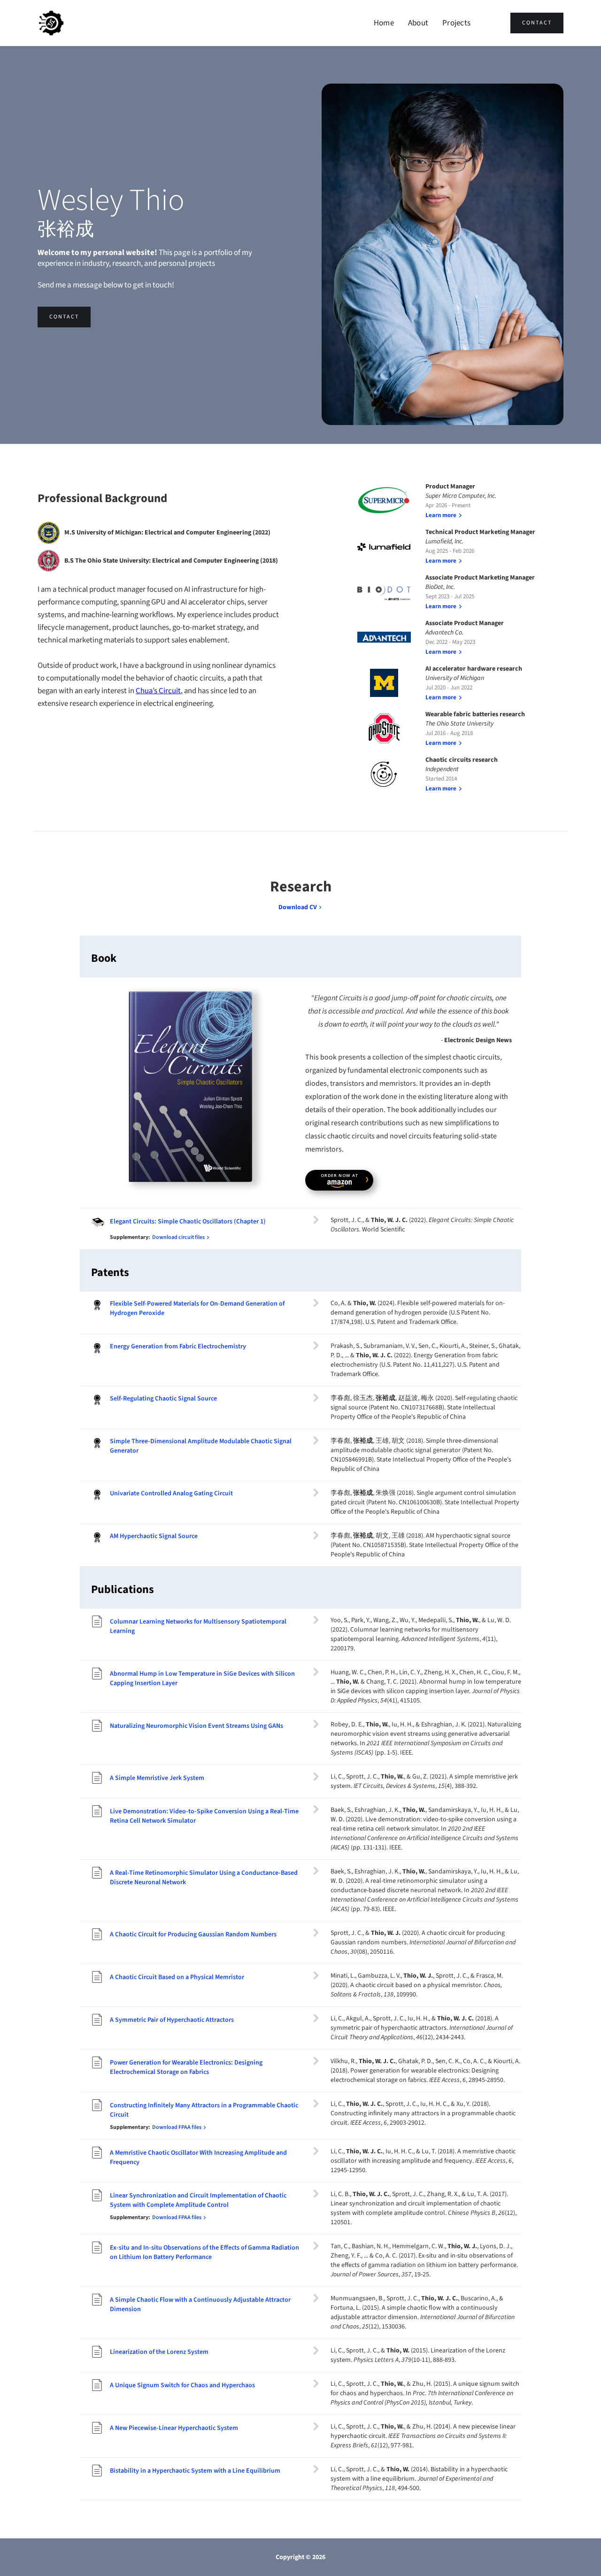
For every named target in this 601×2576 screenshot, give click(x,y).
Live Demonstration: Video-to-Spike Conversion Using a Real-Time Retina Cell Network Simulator (204, 1816)
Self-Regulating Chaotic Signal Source (163, 1399)
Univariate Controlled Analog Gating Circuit (171, 1493)
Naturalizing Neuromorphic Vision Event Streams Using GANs (196, 1726)
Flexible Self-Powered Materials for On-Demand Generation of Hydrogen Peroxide (197, 1308)
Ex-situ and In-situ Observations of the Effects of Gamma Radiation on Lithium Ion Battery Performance (204, 2252)
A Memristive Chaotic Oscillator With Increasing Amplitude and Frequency (198, 2158)
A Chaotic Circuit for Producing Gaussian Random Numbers (193, 1934)
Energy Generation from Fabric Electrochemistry (178, 1346)
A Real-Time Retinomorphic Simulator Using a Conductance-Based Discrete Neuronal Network (204, 1878)
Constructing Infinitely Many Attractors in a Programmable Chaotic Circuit (204, 2110)
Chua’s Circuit (158, 691)
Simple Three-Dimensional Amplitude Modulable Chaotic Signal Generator (201, 1446)
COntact (537, 23)
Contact (64, 317)
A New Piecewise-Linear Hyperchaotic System (174, 2428)
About (418, 23)
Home (384, 23)
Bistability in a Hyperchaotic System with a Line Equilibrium (195, 2471)
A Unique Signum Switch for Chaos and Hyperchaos (182, 2385)
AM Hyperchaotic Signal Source (154, 1536)
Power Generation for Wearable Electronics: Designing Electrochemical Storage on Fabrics (186, 2067)
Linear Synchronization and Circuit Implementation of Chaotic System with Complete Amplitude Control (198, 2200)
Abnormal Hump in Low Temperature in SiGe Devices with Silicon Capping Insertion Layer (202, 1679)
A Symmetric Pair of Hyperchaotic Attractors (172, 2020)
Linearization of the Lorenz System (159, 2352)
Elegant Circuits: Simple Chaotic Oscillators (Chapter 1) (188, 1222)
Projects (456, 23)
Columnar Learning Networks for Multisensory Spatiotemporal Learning (198, 1626)
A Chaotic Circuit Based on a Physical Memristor (177, 1977)
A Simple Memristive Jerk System (157, 1778)
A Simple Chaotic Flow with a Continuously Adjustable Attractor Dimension (200, 2305)
